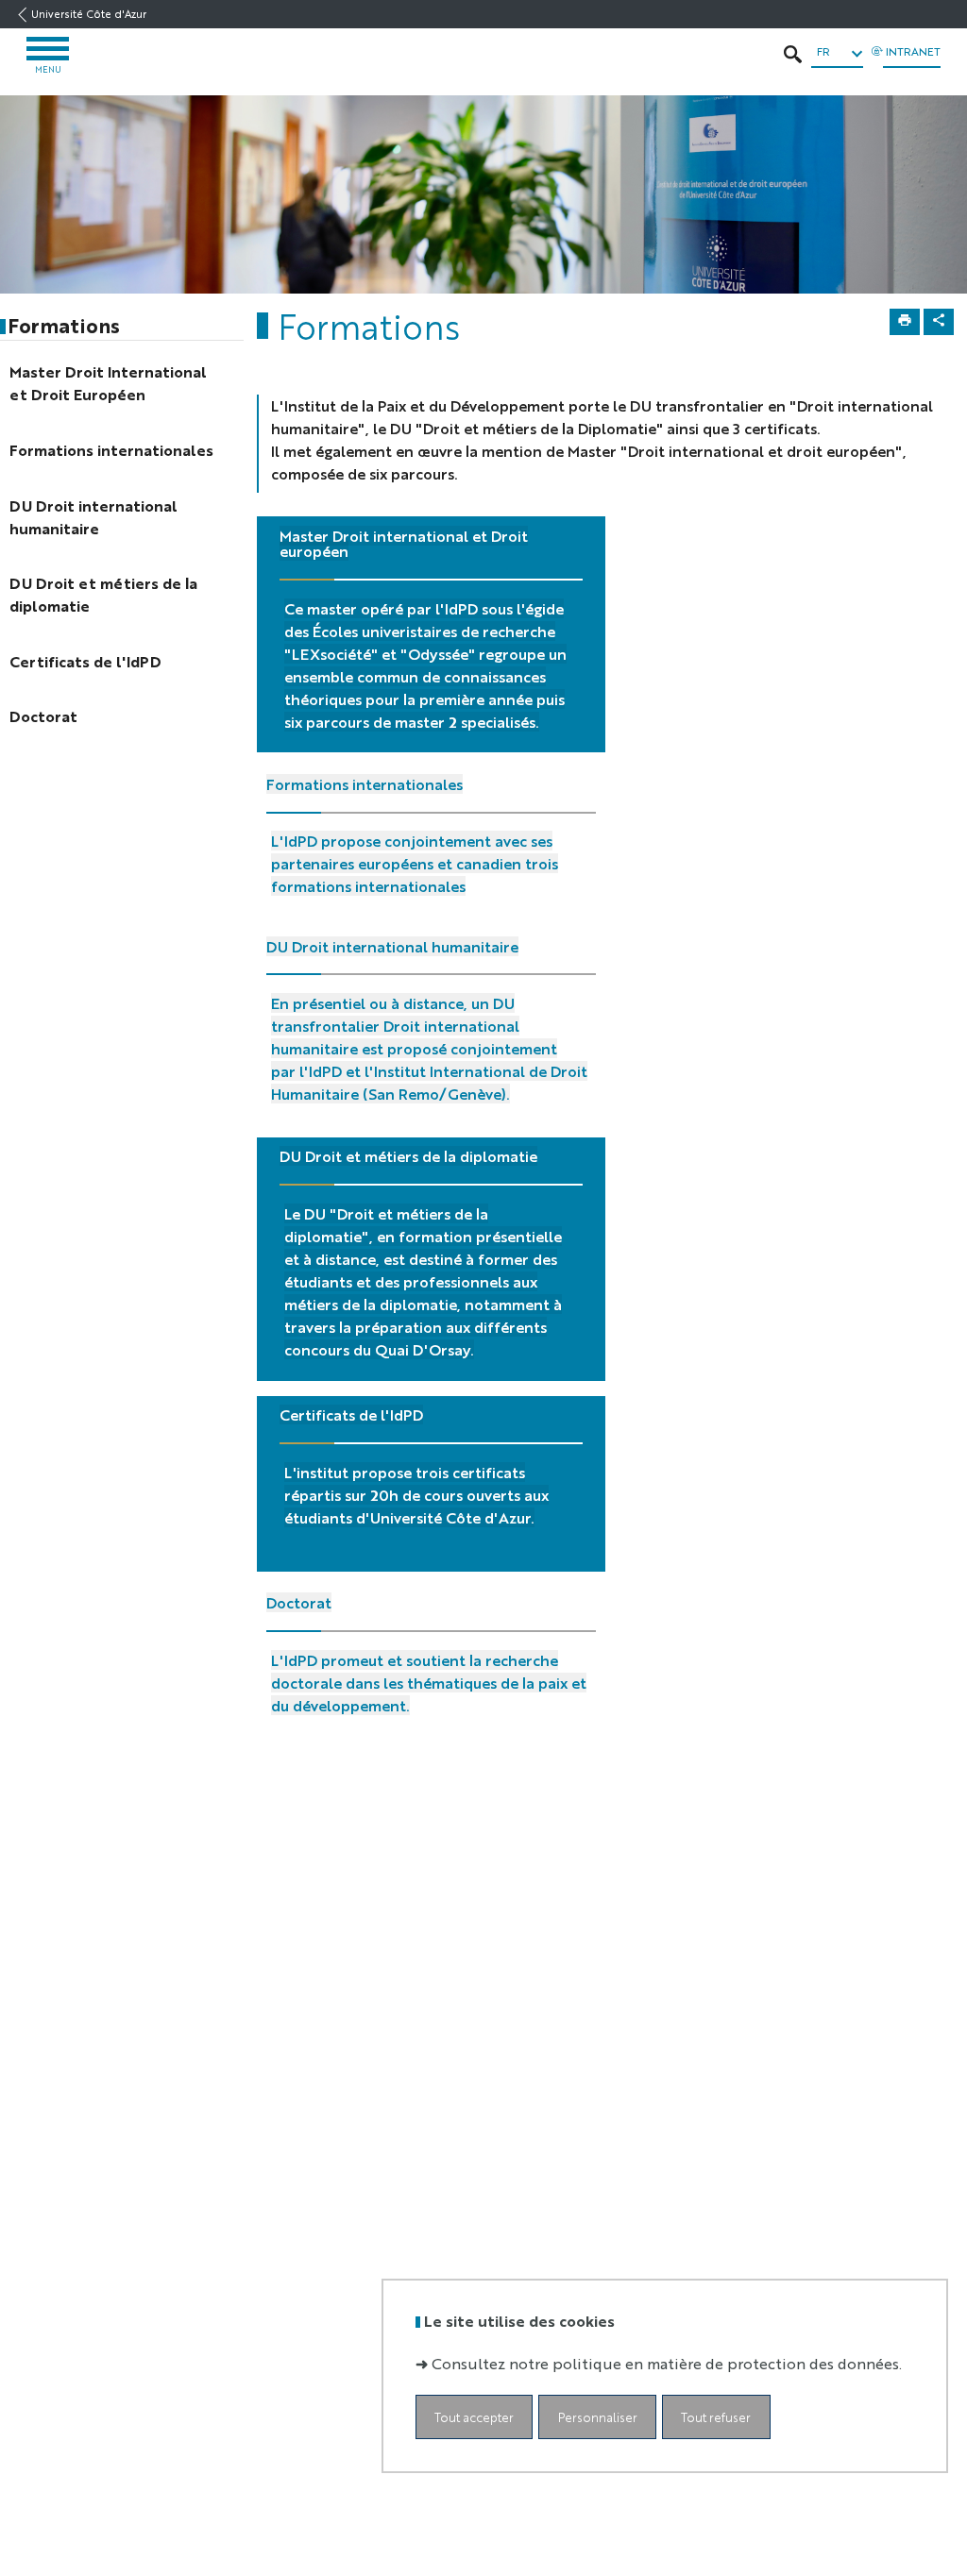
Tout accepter (474, 2417)
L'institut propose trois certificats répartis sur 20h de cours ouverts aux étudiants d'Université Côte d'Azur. (416, 1495)
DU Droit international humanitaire (392, 946)
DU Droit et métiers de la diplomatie (408, 1156)
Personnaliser (598, 2417)
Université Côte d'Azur (89, 14)
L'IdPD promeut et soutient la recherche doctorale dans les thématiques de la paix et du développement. (429, 1683)
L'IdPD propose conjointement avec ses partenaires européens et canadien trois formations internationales (415, 863)
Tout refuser (716, 2417)
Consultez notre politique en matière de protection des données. (667, 2363)
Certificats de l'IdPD (351, 1414)
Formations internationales (365, 784)
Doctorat (299, 1602)
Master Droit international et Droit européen (404, 543)
